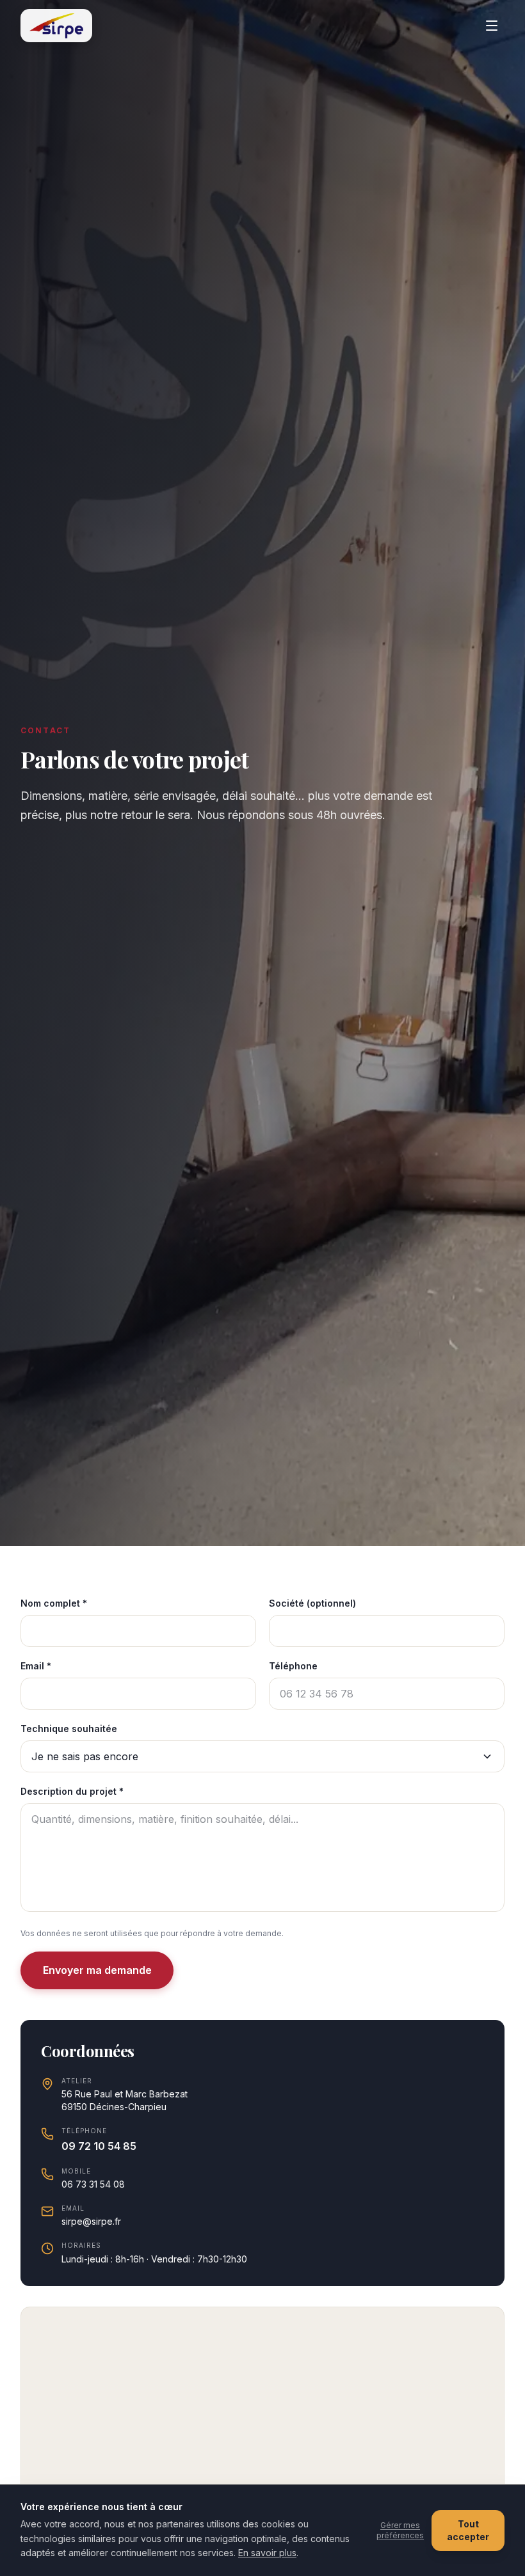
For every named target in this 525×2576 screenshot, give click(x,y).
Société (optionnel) (312, 1603)
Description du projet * (72, 1791)
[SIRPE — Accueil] (56, 26)
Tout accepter (468, 2530)
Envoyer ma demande (97, 1970)
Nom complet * (54, 1603)
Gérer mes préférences (400, 2530)
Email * (36, 1666)
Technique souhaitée (69, 1729)
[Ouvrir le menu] (492, 26)
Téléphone (293, 1666)
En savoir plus (267, 2553)
